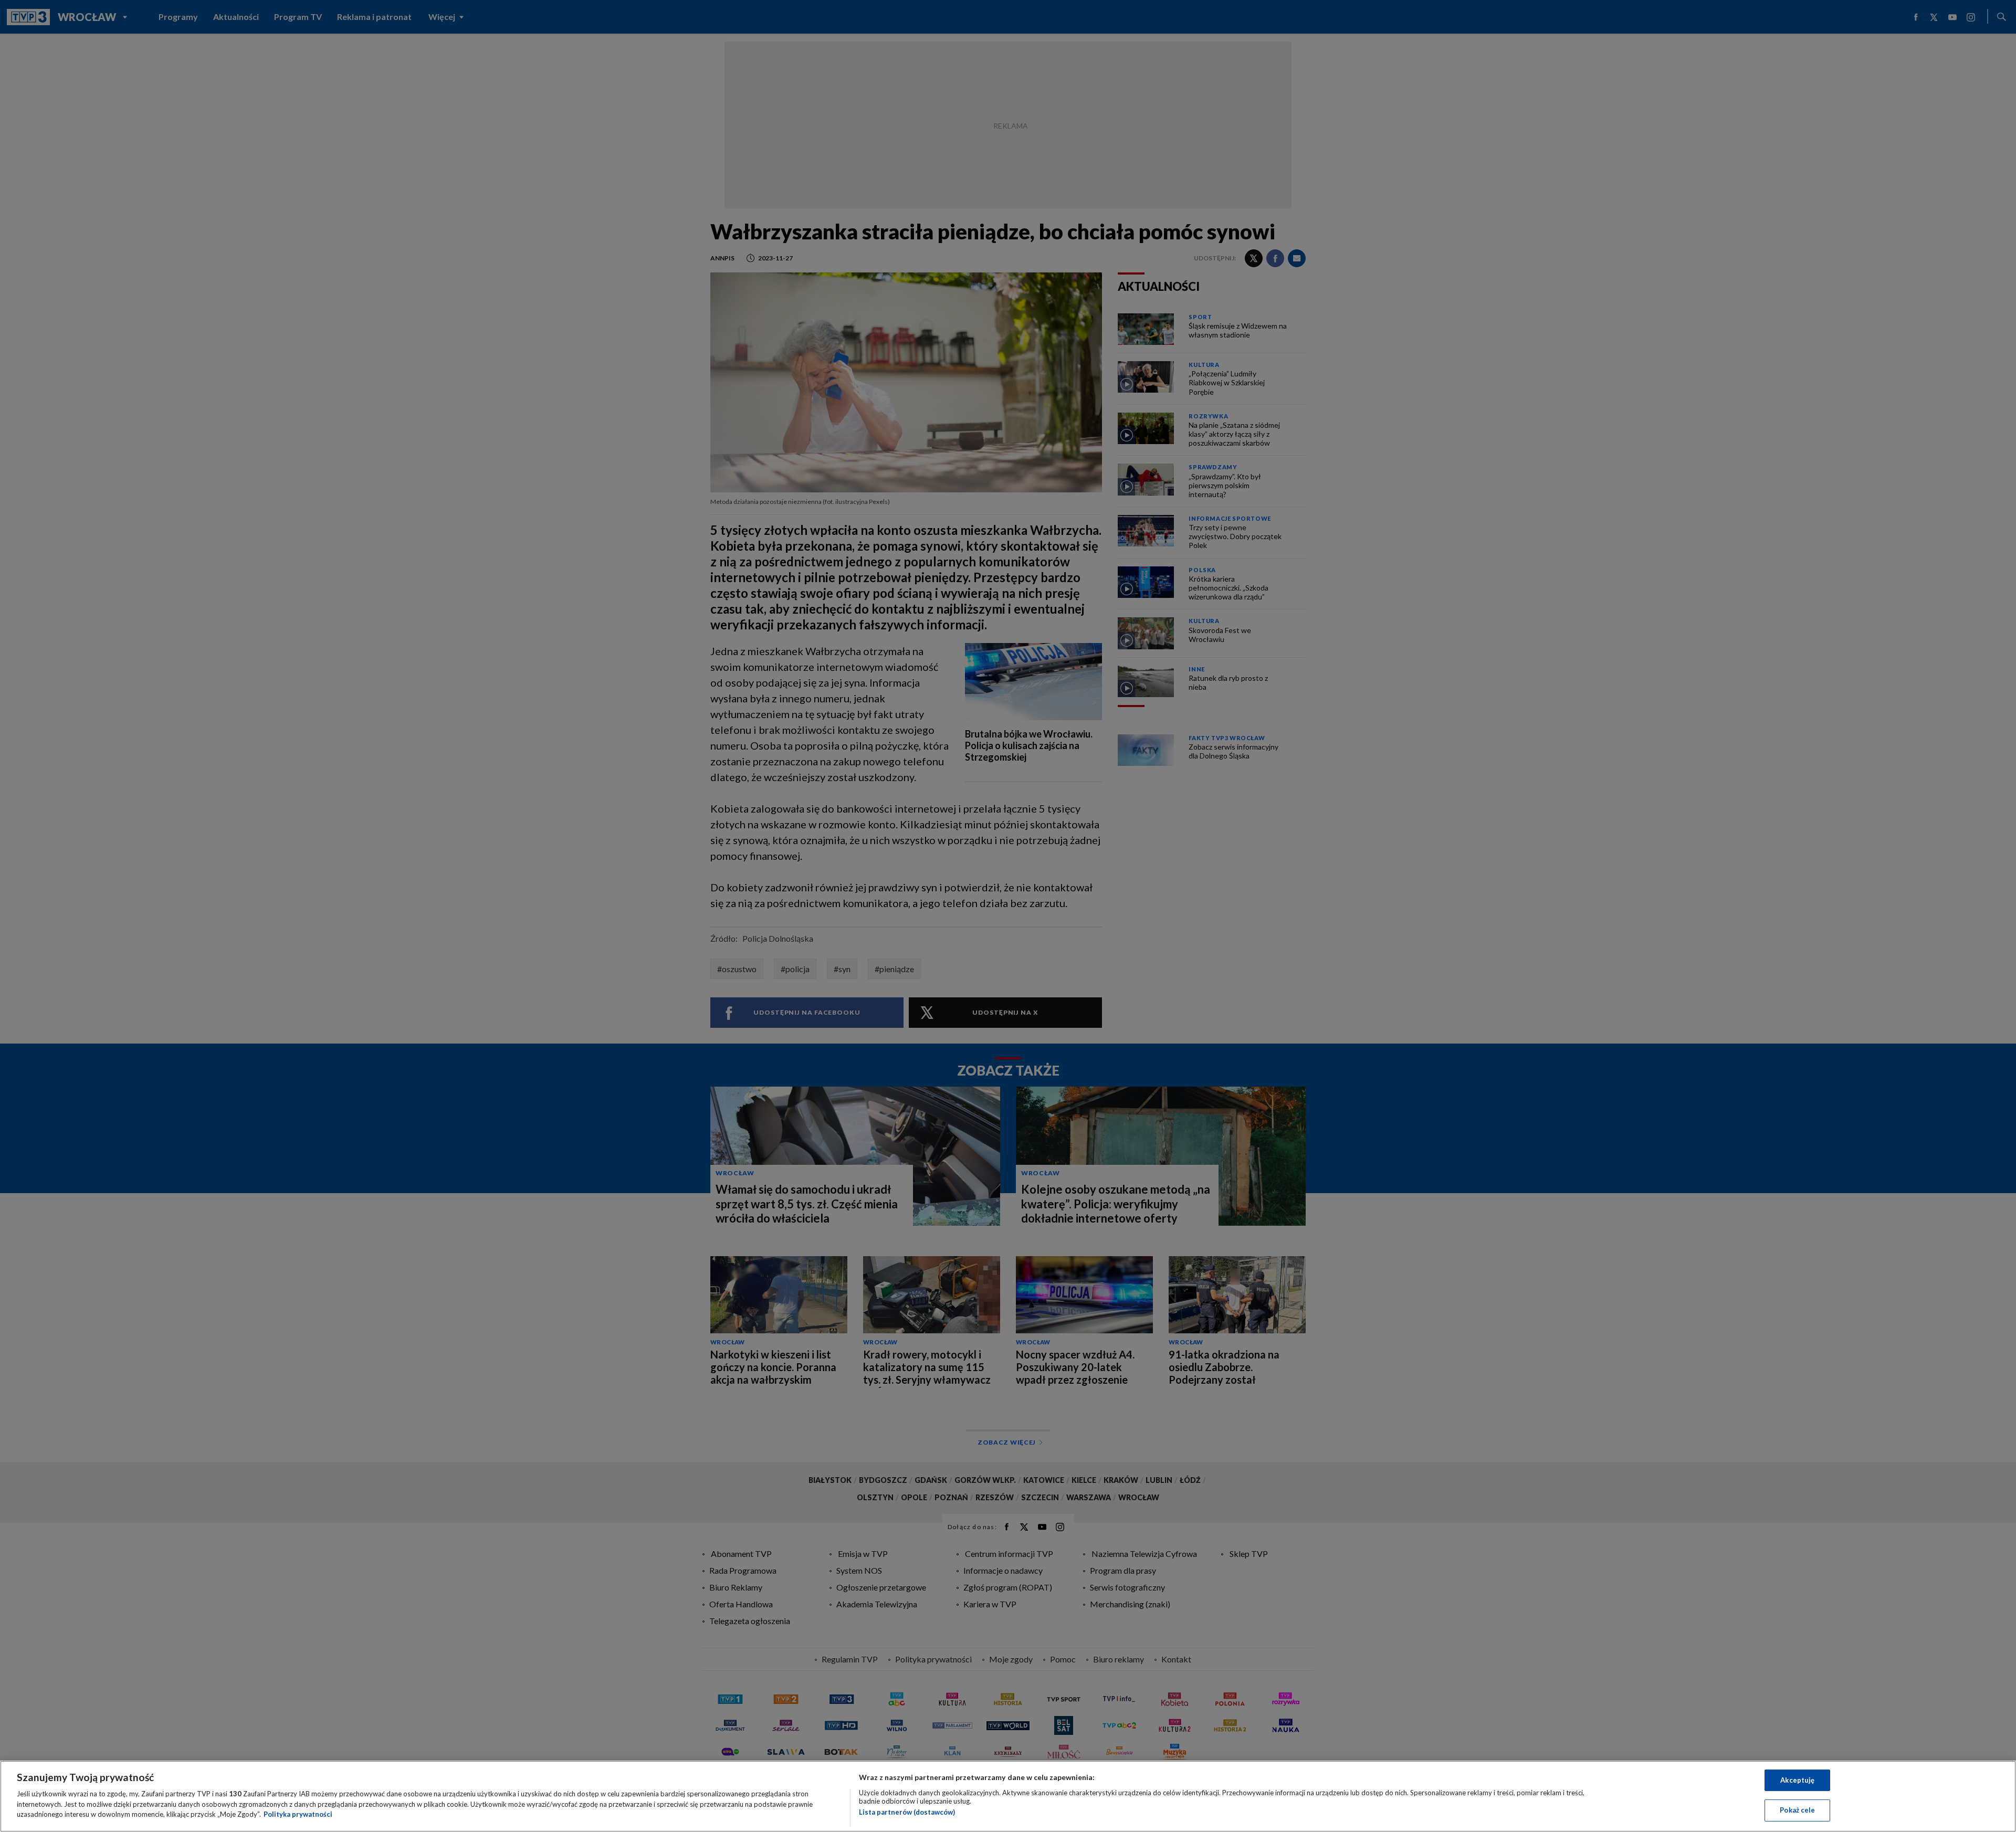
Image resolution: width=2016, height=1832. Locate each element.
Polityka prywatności (298, 1814)
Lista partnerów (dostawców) (907, 1812)
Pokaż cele (1797, 1810)
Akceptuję (1797, 1780)
